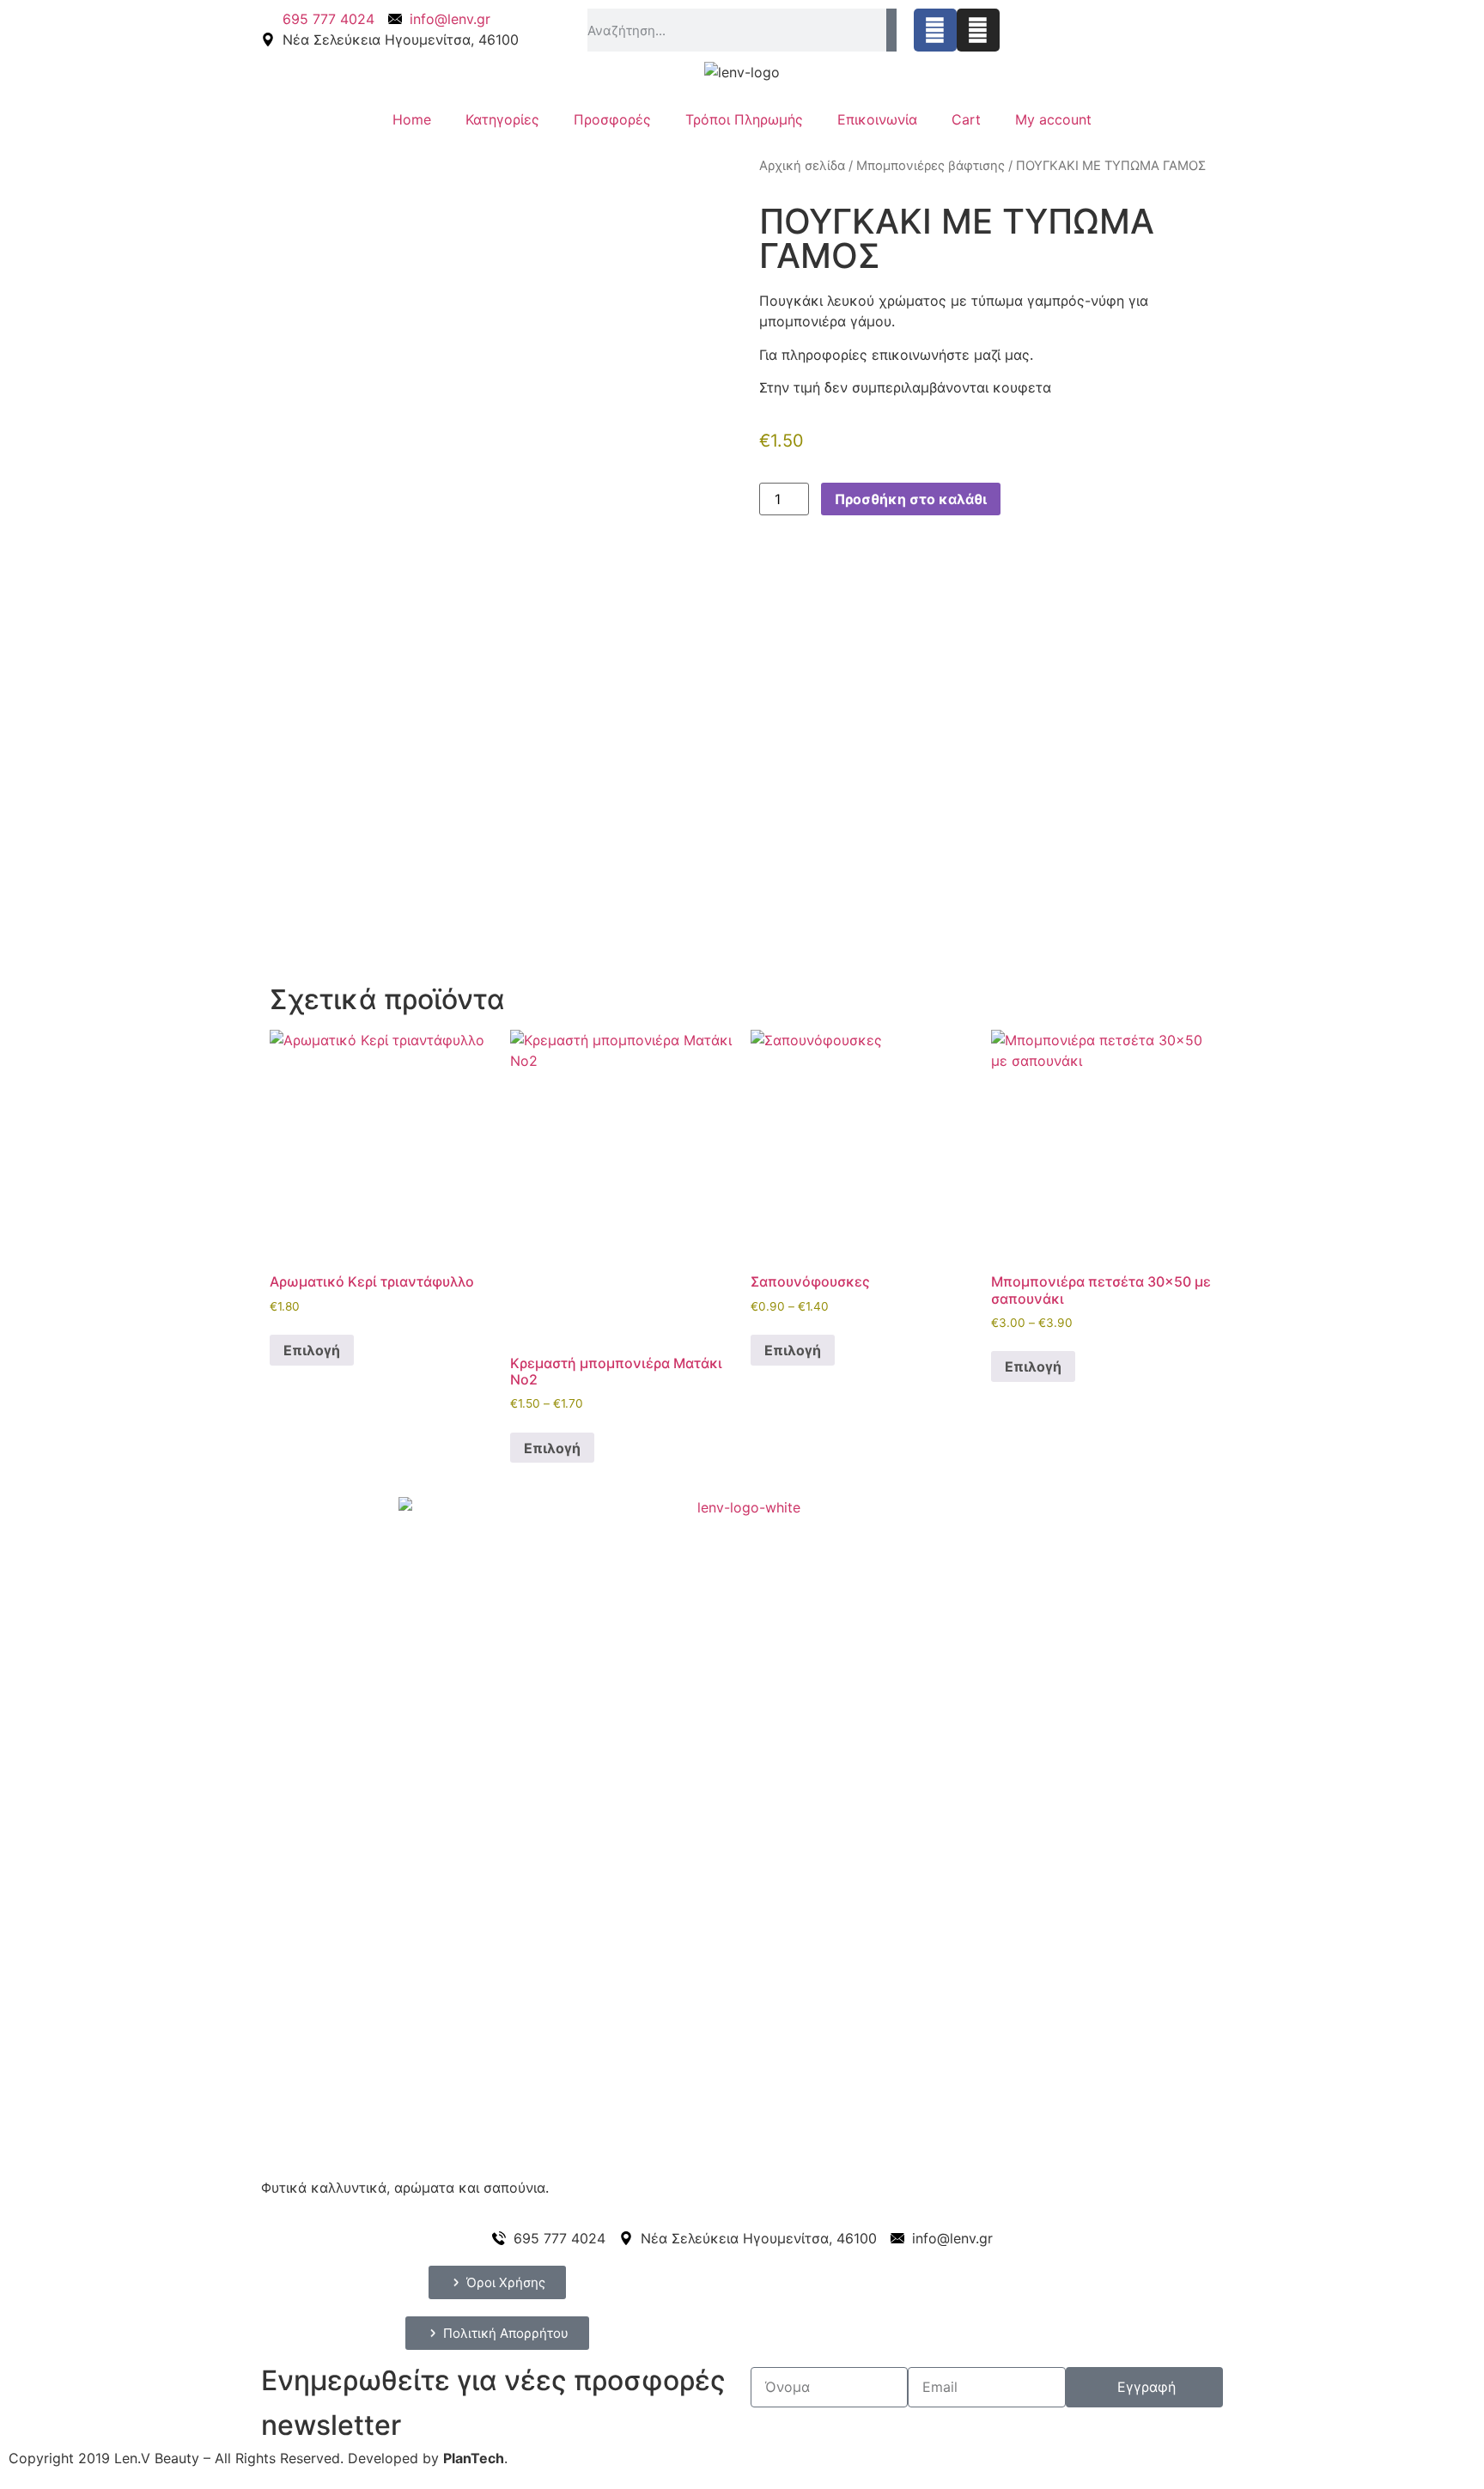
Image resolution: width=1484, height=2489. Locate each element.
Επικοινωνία (877, 119)
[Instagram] (978, 30)
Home (412, 119)
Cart (966, 119)
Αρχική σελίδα (802, 166)
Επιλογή (312, 1350)
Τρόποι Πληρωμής (744, 119)
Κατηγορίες (502, 119)
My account (1053, 119)
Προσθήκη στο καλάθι (911, 499)
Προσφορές (612, 119)
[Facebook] (935, 30)
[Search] (891, 30)
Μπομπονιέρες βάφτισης (931, 166)
